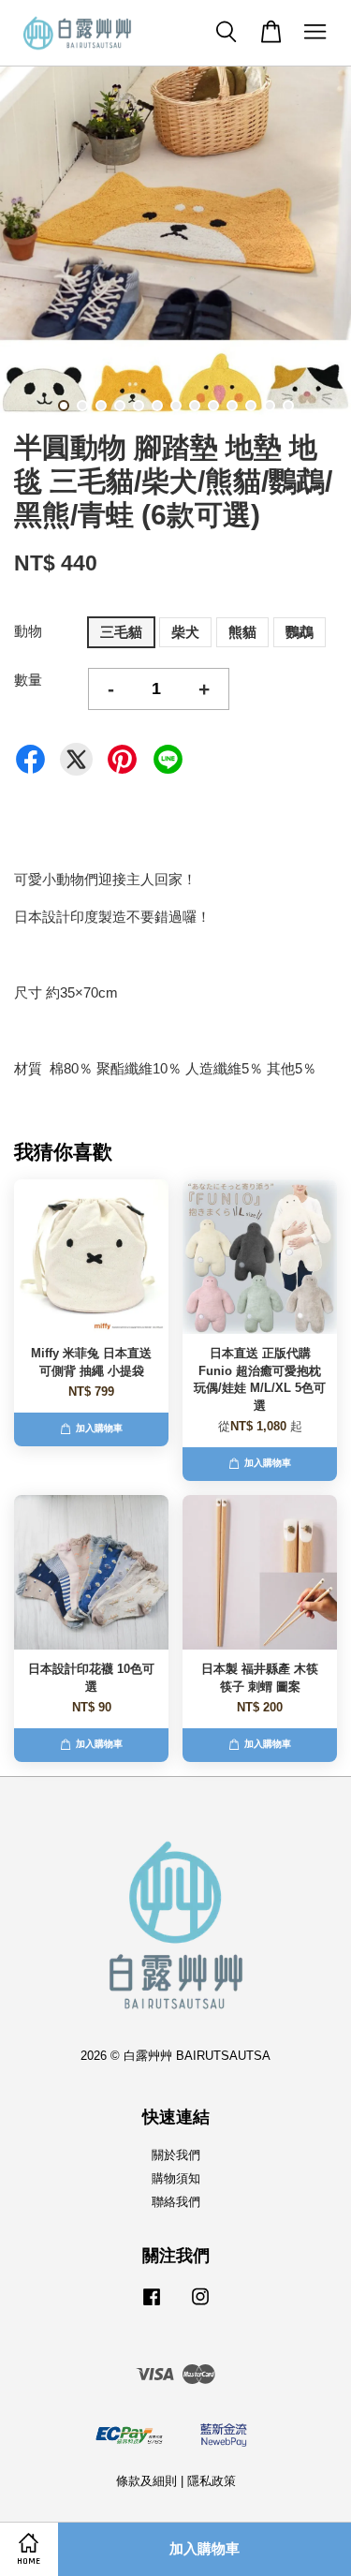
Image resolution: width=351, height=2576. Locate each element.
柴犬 (185, 632)
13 (288, 406)
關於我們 (176, 2155)
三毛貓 (121, 632)
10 (232, 406)
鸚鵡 (300, 632)
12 (270, 406)
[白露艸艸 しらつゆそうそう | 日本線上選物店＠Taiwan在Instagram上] (200, 2306)
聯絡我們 (176, 2202)
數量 (28, 680)
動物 (28, 631)
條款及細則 (146, 2481)
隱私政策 (212, 2481)
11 (251, 406)
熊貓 (242, 632)
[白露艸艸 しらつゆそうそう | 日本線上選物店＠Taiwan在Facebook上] (152, 2306)
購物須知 (176, 2178)
